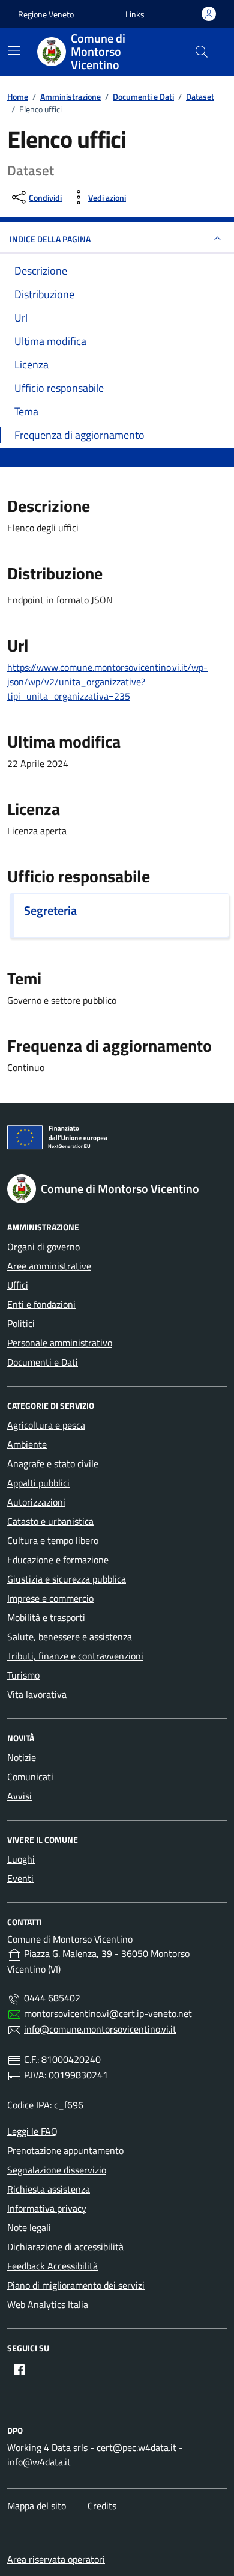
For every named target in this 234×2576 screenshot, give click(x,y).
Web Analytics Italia (48, 2304)
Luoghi (21, 1859)
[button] (135, 14)
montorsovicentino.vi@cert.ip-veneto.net (108, 2013)
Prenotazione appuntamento (65, 2150)
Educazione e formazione (58, 1560)
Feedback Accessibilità (52, 2266)
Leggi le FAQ (32, 2131)
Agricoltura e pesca (46, 1425)
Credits (102, 2506)
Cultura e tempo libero (53, 1540)
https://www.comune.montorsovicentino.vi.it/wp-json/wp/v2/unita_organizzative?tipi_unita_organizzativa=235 (107, 682)
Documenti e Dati (43, 1362)
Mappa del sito (37, 2506)
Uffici (18, 1285)
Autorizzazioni (36, 1502)
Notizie (22, 1757)
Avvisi (19, 1796)
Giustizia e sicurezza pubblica (67, 1579)
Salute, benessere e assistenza (70, 1637)
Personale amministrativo (60, 1343)
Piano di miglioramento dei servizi (76, 2285)
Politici (21, 1323)
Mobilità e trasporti (46, 1617)
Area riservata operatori (56, 2559)
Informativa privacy (47, 2208)
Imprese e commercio (50, 1598)
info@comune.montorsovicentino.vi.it (100, 2029)
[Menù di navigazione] (14, 50)
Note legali (29, 2227)
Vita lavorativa (37, 1694)
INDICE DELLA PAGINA (50, 239)
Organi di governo (43, 1247)
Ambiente (27, 1444)
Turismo (23, 1675)
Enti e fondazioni (41, 1304)
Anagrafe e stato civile (53, 1463)
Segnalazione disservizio (57, 2170)
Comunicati (30, 1777)
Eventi (20, 1878)
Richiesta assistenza (49, 2189)
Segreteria (50, 911)
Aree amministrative (49, 1266)
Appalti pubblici (38, 1483)
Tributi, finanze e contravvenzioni (75, 1656)
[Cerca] (202, 52)
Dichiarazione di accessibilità (65, 2247)
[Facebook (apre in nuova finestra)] (19, 2370)
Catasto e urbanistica (50, 1521)
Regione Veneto (46, 14)
